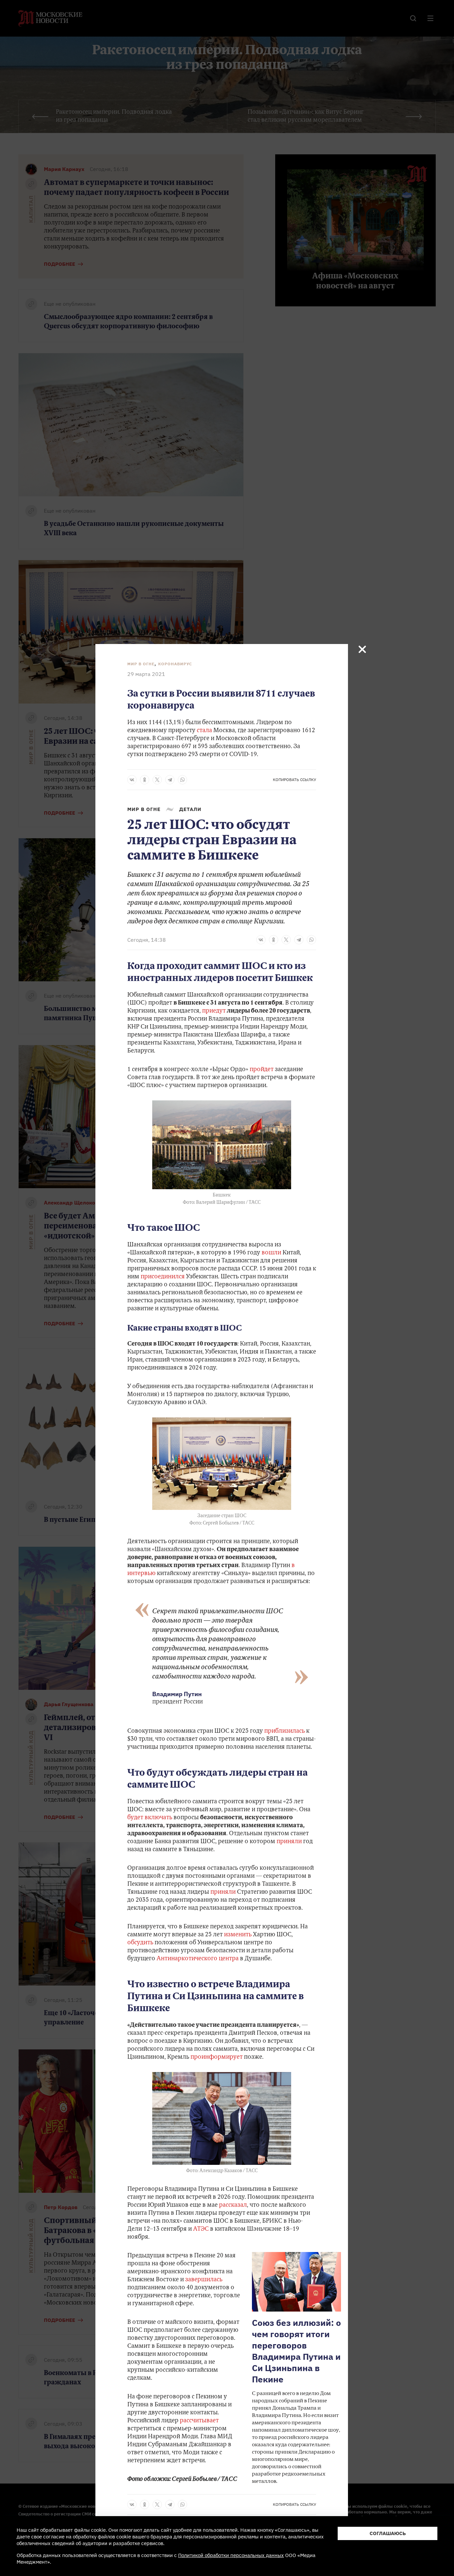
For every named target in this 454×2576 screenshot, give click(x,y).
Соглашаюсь (388, 2533)
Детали (190, 809)
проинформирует (217, 2057)
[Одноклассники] (145, 780)
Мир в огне (141, 664)
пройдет (262, 1070)
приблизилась (284, 1731)
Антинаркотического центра (198, 1959)
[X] (157, 780)
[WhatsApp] (182, 780)
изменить (238, 1935)
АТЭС (201, 2229)
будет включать (150, 1818)
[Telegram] (170, 780)
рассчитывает (199, 2421)
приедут (214, 1011)
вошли (271, 1253)
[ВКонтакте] (132, 780)
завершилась (204, 2280)
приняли (289, 1842)
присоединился (163, 1277)
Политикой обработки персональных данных (231, 2555)
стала (204, 731)
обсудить (140, 1943)
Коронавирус (175, 664)
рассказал (233, 2205)
